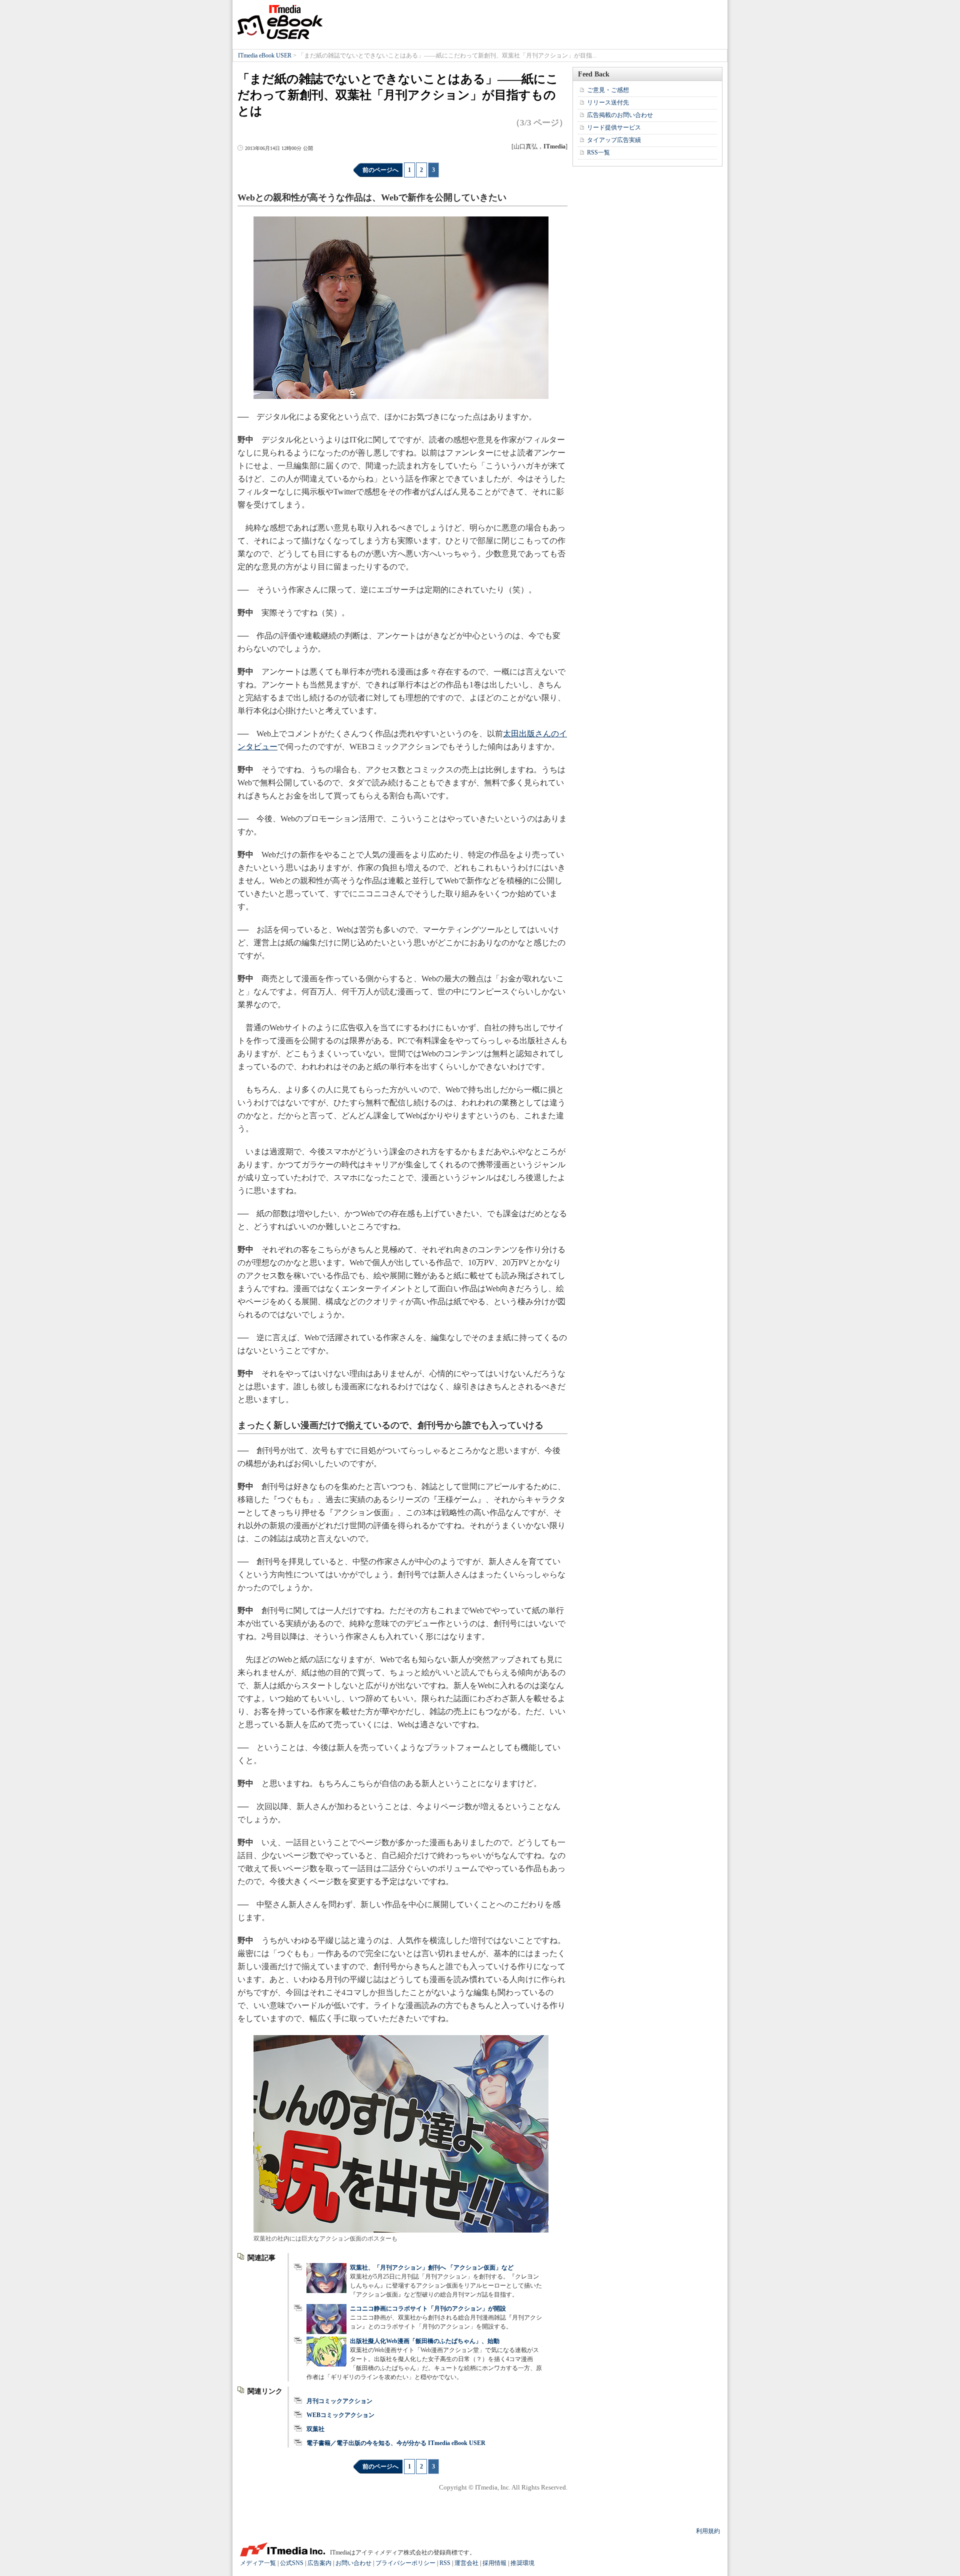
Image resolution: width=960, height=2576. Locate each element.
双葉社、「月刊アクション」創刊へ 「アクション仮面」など (432, 2268)
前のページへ (380, 170)
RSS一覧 (598, 152)
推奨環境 (522, 2563)
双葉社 (315, 2429)
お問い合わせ (353, 2563)
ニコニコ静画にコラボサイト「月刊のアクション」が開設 (428, 2309)
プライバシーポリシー (405, 2563)
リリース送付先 (608, 102)
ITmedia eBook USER (280, 22)
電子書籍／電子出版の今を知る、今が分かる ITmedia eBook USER (396, 2443)
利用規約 (708, 2531)
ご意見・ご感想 (608, 90)
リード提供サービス (614, 127)
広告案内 (319, 2563)
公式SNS (292, 2563)
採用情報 (494, 2563)
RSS (445, 2563)
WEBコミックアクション (340, 2415)
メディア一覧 (258, 2563)
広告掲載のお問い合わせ (620, 115)
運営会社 (466, 2563)
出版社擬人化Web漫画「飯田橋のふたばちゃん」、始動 (425, 2341)
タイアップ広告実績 (614, 140)
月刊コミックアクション (339, 2401)
